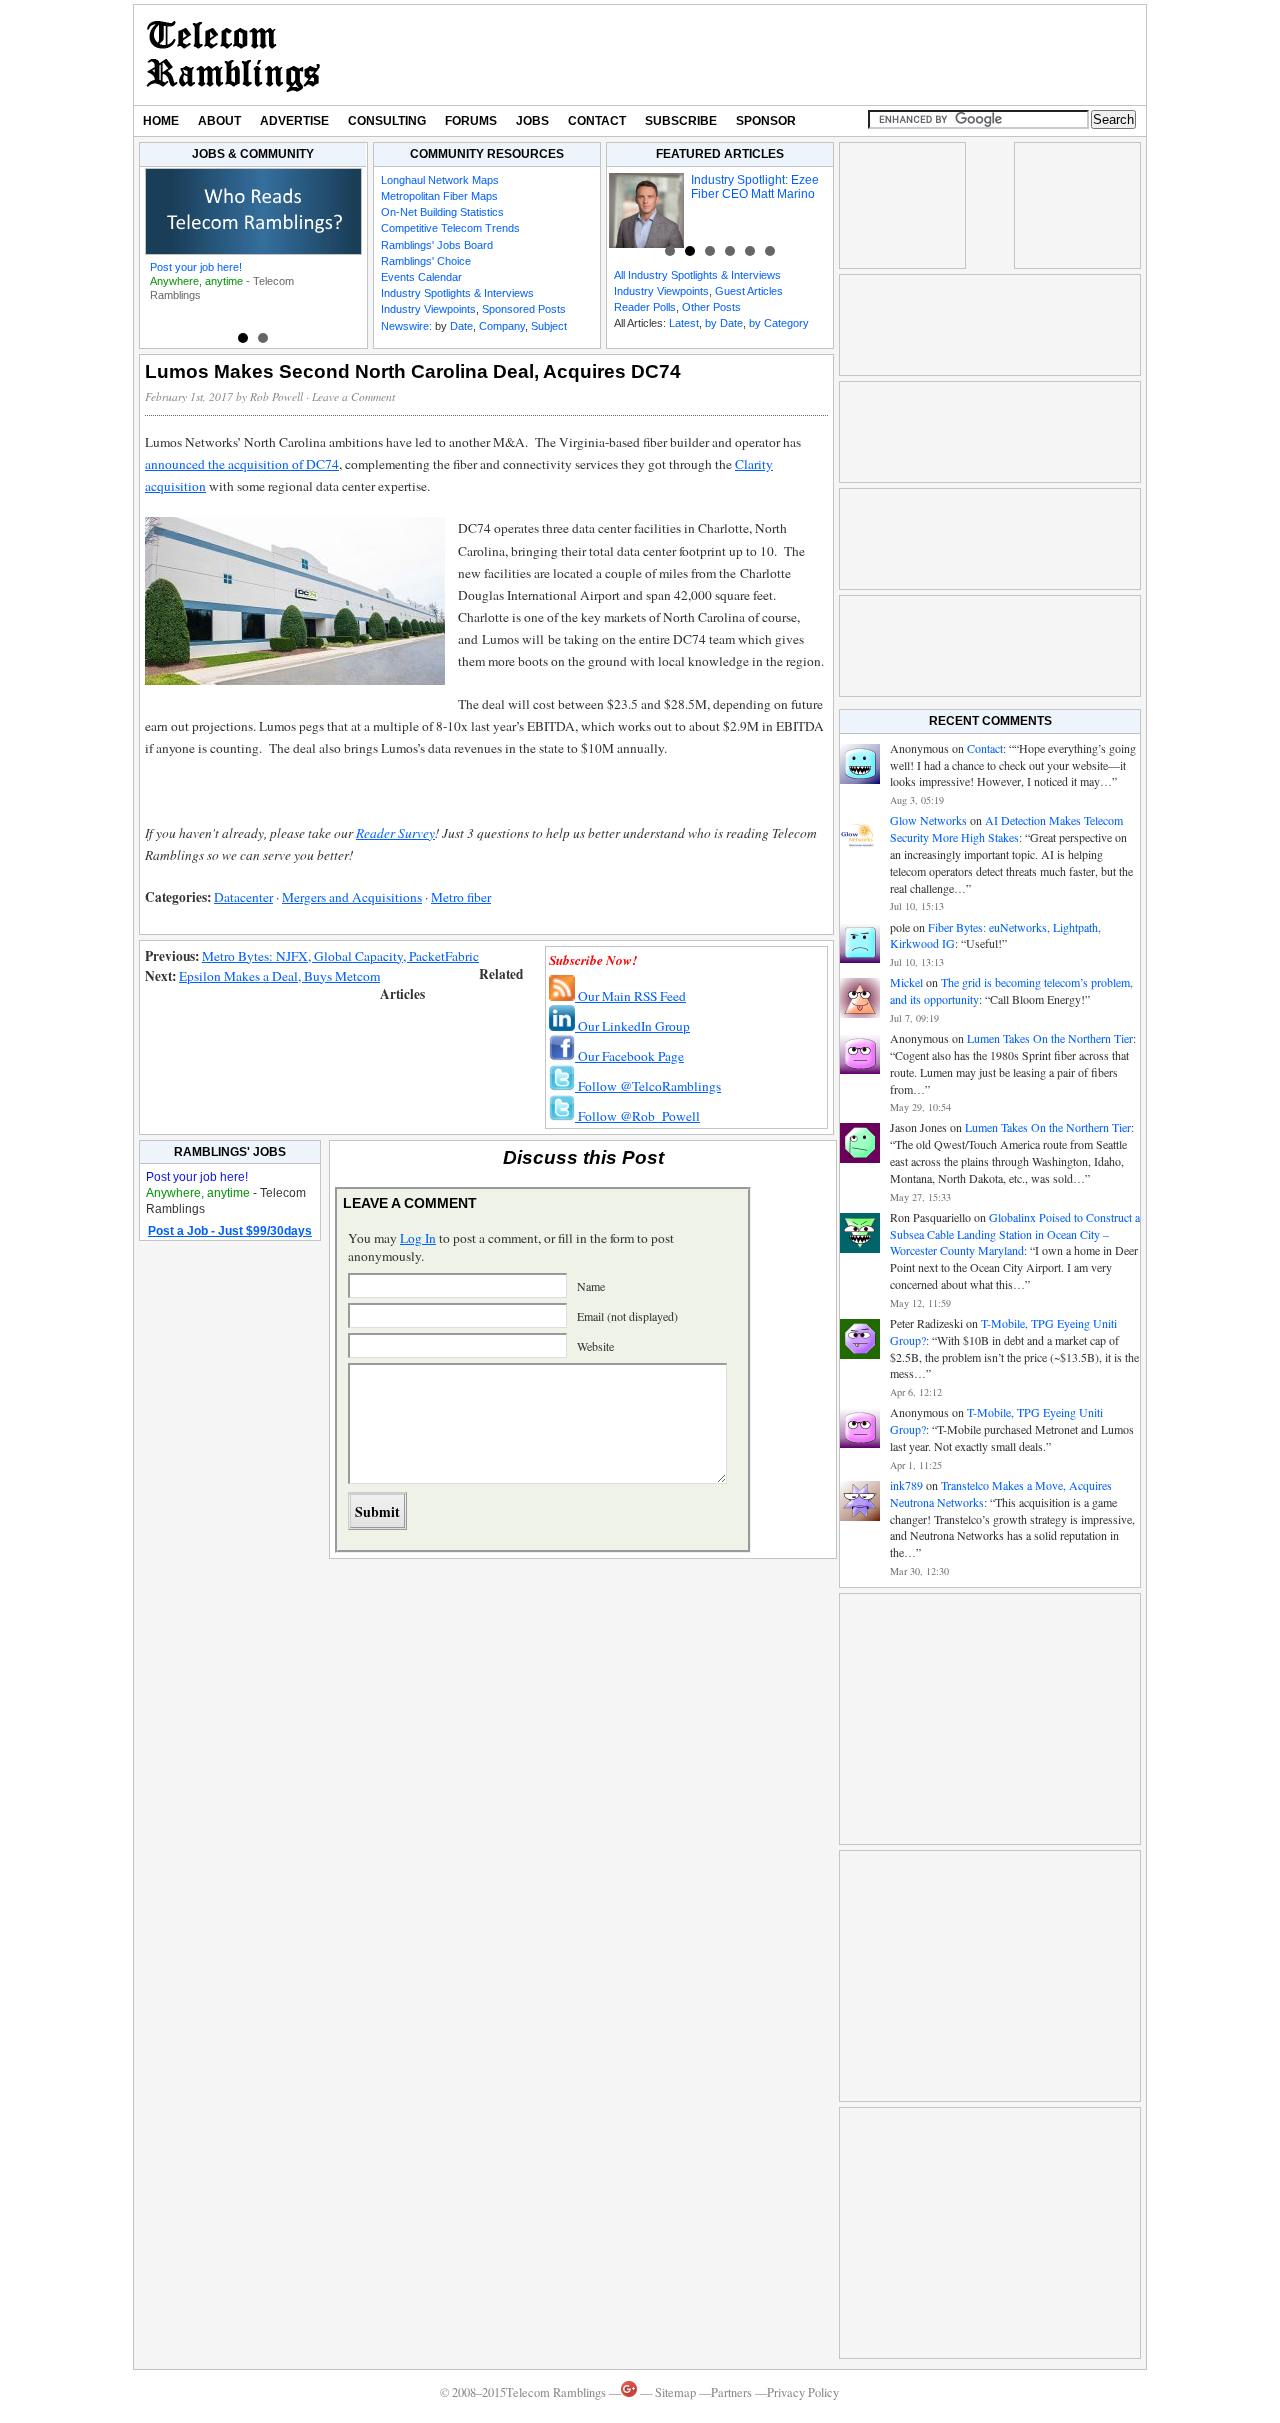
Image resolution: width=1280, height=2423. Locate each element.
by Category (779, 323)
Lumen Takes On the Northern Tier (1050, 1038)
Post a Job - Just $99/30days (230, 1231)
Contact (597, 121)
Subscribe (681, 121)
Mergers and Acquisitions (352, 897)
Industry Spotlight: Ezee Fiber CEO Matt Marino (755, 187)
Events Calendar (421, 277)
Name (591, 1286)
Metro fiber (461, 897)
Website (595, 1346)
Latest (684, 323)
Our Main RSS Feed (630, 996)
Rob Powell (276, 396)
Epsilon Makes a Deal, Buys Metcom (279, 976)
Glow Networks (928, 820)
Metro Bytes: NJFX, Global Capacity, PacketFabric (340, 956)
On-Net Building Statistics (442, 212)
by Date (724, 323)
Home (161, 121)
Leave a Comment (353, 396)
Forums (471, 121)
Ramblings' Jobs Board (437, 245)
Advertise (294, 121)
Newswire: (406, 326)
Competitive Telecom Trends (450, 228)
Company (502, 326)
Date (461, 326)
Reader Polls (645, 307)
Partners (731, 2392)
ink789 (906, 1485)
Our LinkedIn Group (632, 1026)
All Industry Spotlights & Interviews (697, 275)
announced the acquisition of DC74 (242, 464)
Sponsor (766, 121)
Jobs (532, 121)
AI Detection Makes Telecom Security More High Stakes (1006, 828)
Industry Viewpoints (428, 309)
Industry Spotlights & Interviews (457, 293)
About (219, 121)
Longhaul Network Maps (440, 180)
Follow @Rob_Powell (637, 1116)
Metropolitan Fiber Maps (439, 196)
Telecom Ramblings (233, 55)
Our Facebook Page (629, 1056)
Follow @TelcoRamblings (648, 1086)
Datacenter (243, 897)
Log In (418, 1238)
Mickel (906, 982)
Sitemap (675, 2392)
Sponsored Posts (524, 309)
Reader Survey (395, 833)
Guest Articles (749, 291)
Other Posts (711, 307)
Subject (549, 326)
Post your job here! (196, 267)
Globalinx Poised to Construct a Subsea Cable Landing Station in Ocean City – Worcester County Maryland (1015, 1234)
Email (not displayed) (627, 1316)
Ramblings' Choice (426, 261)
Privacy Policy (803, 2392)
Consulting (387, 121)
